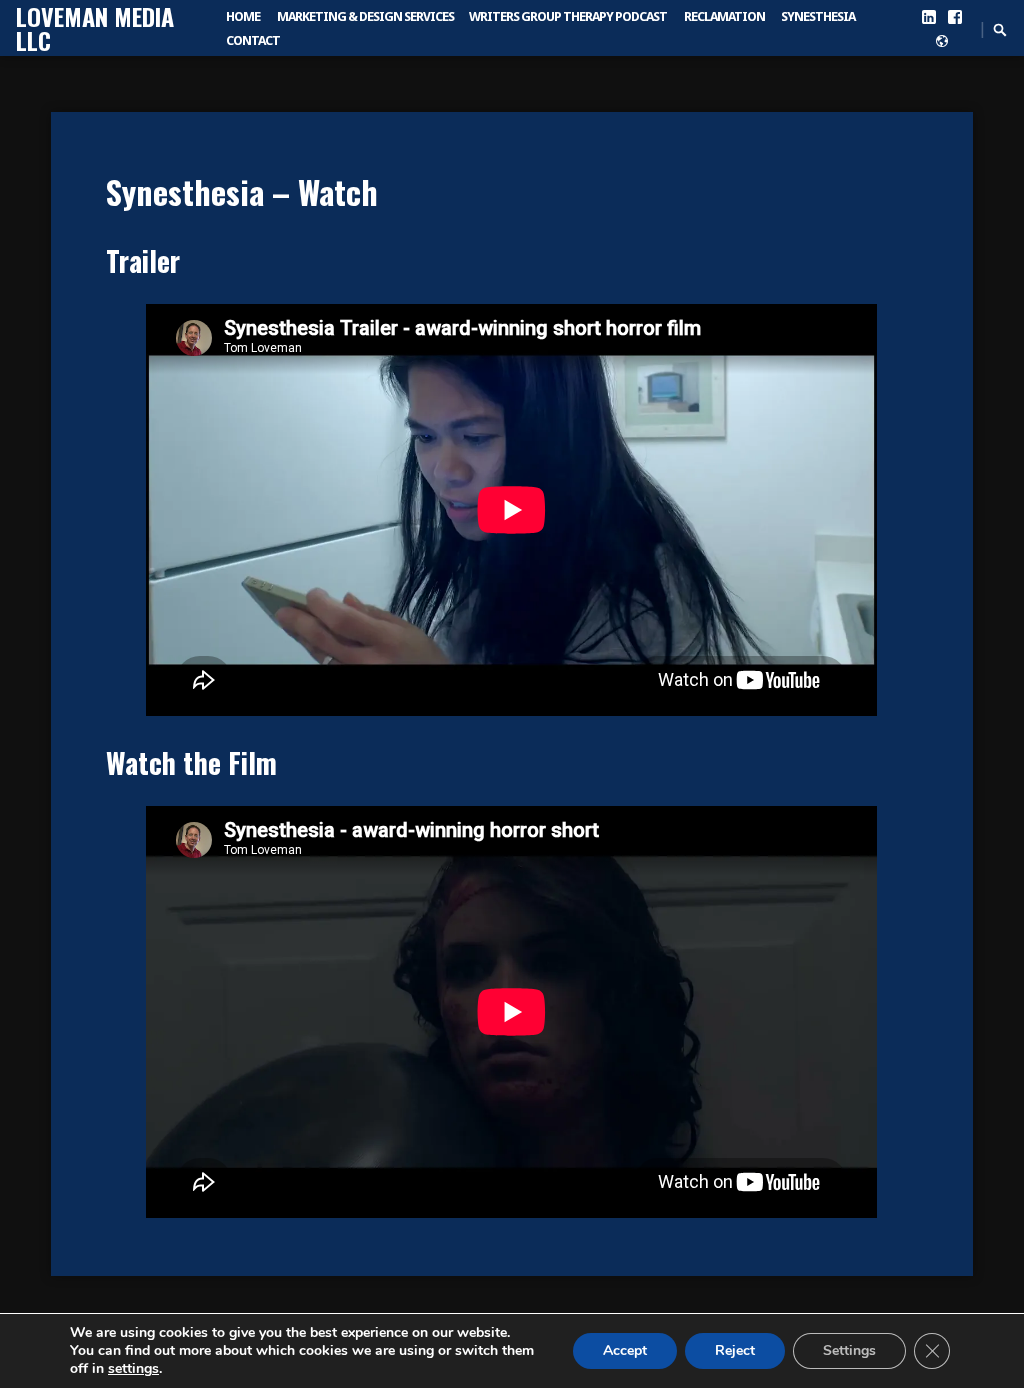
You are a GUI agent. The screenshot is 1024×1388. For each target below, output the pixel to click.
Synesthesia (818, 16)
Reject (735, 1350)
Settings (849, 1350)
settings (133, 1369)
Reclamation (724, 16)
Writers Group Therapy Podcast (568, 16)
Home (243, 16)
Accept (625, 1350)
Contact (253, 40)
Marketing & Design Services (365, 16)
